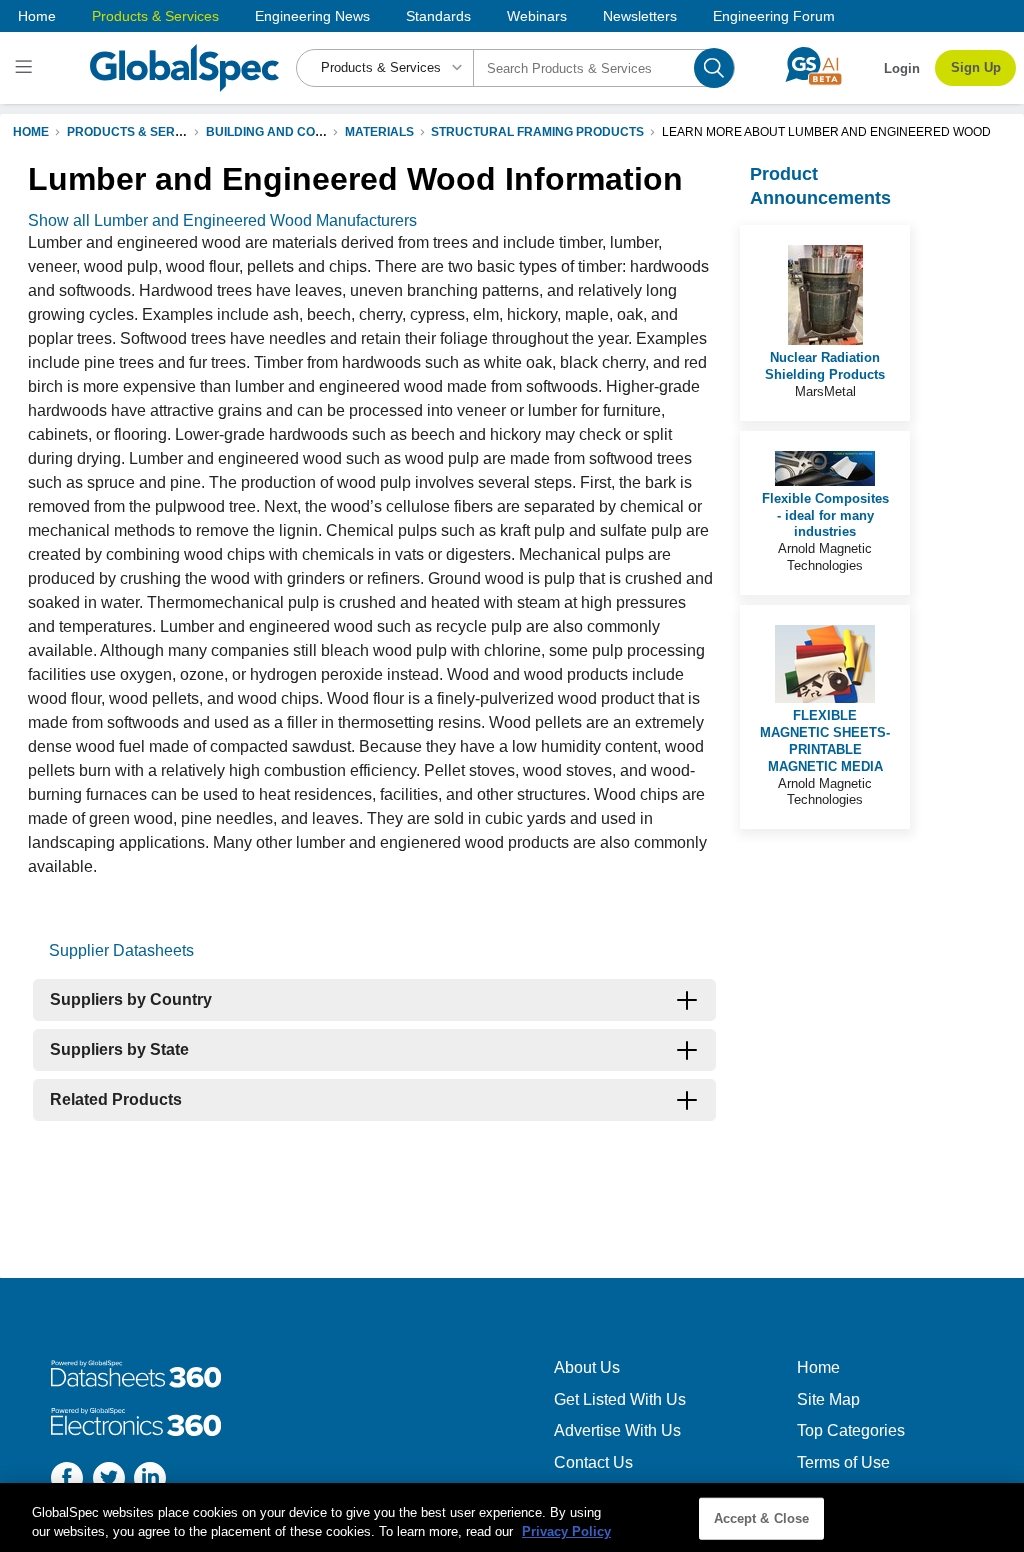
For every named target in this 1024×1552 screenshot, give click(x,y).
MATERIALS (379, 132)
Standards (438, 16)
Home (37, 16)
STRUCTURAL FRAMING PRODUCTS (537, 132)
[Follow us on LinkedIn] (150, 1480)
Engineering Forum (774, 16)
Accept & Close (762, 1518)
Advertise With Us (617, 1430)
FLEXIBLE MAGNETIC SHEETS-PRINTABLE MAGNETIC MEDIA (825, 741)
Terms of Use (843, 1462)
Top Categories (851, 1430)
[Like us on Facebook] (67, 1480)
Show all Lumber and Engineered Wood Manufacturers (222, 220)
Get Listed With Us (620, 1399)
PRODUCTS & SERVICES (139, 132)
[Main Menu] (26, 68)
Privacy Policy (566, 1531)
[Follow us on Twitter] (109, 1480)
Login (902, 68)
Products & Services (155, 16)
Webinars (537, 16)
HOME (31, 132)
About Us (587, 1367)
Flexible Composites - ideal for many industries (825, 515)
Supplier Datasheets (121, 950)
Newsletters (640, 16)
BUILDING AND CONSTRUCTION (300, 132)
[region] (512, 1517)
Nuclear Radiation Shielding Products (825, 366)
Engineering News (312, 16)
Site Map (828, 1399)
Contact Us (593, 1462)
